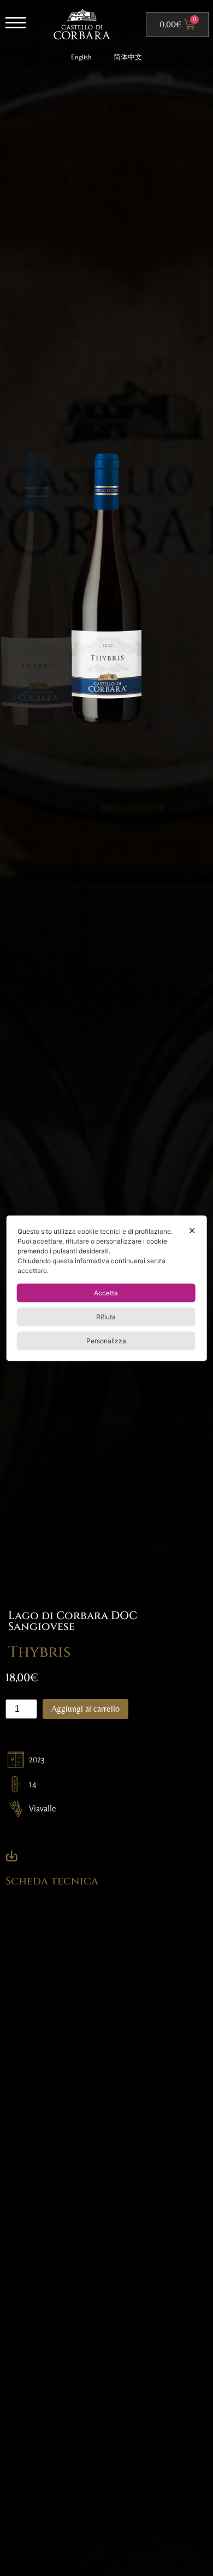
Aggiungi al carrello (85, 1709)
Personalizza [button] (106, 1340)
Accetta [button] (106, 1292)
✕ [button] (192, 1230)
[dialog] (107, 1288)
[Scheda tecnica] (12, 1856)
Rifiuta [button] (106, 1316)
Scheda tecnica (52, 1881)
